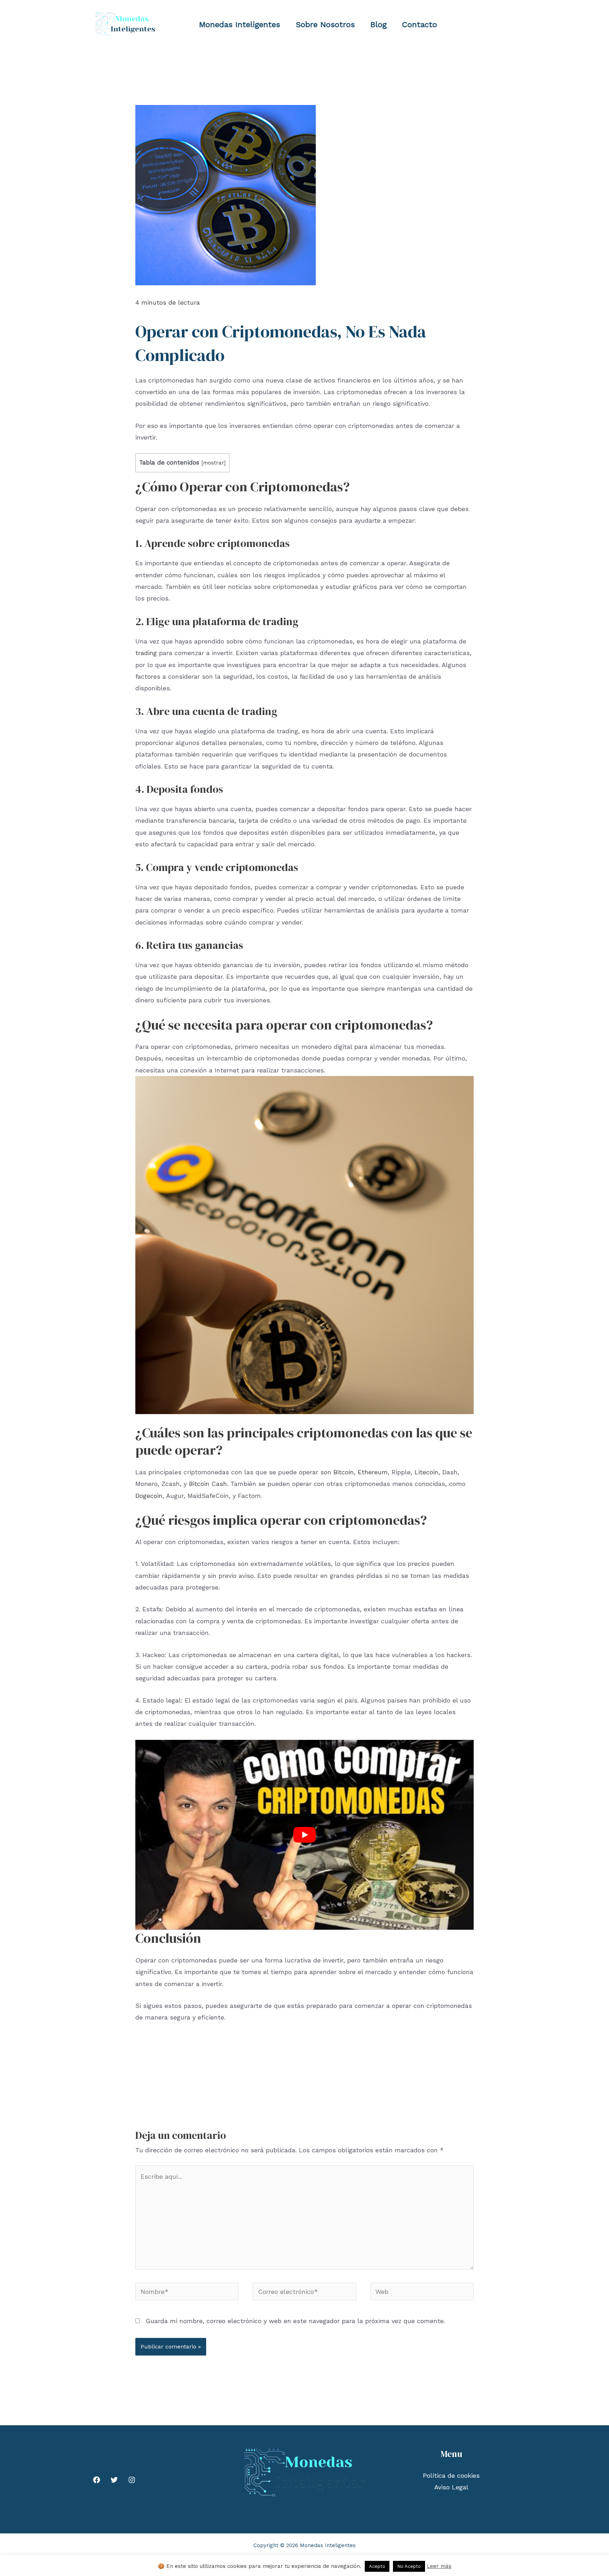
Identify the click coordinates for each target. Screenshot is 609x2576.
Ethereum (373, 1472)
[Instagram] (132, 2480)
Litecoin (426, 1472)
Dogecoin (149, 1496)
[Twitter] (114, 2480)
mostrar (213, 463)
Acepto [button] (377, 2566)
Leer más (439, 2566)
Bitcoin (344, 1472)
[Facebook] (97, 2480)
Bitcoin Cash (208, 1484)
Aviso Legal (451, 2487)
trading (146, 653)
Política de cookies (451, 2475)
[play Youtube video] (304, 1835)
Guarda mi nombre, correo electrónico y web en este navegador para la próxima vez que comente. (295, 2321)
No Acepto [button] (409, 2566)
